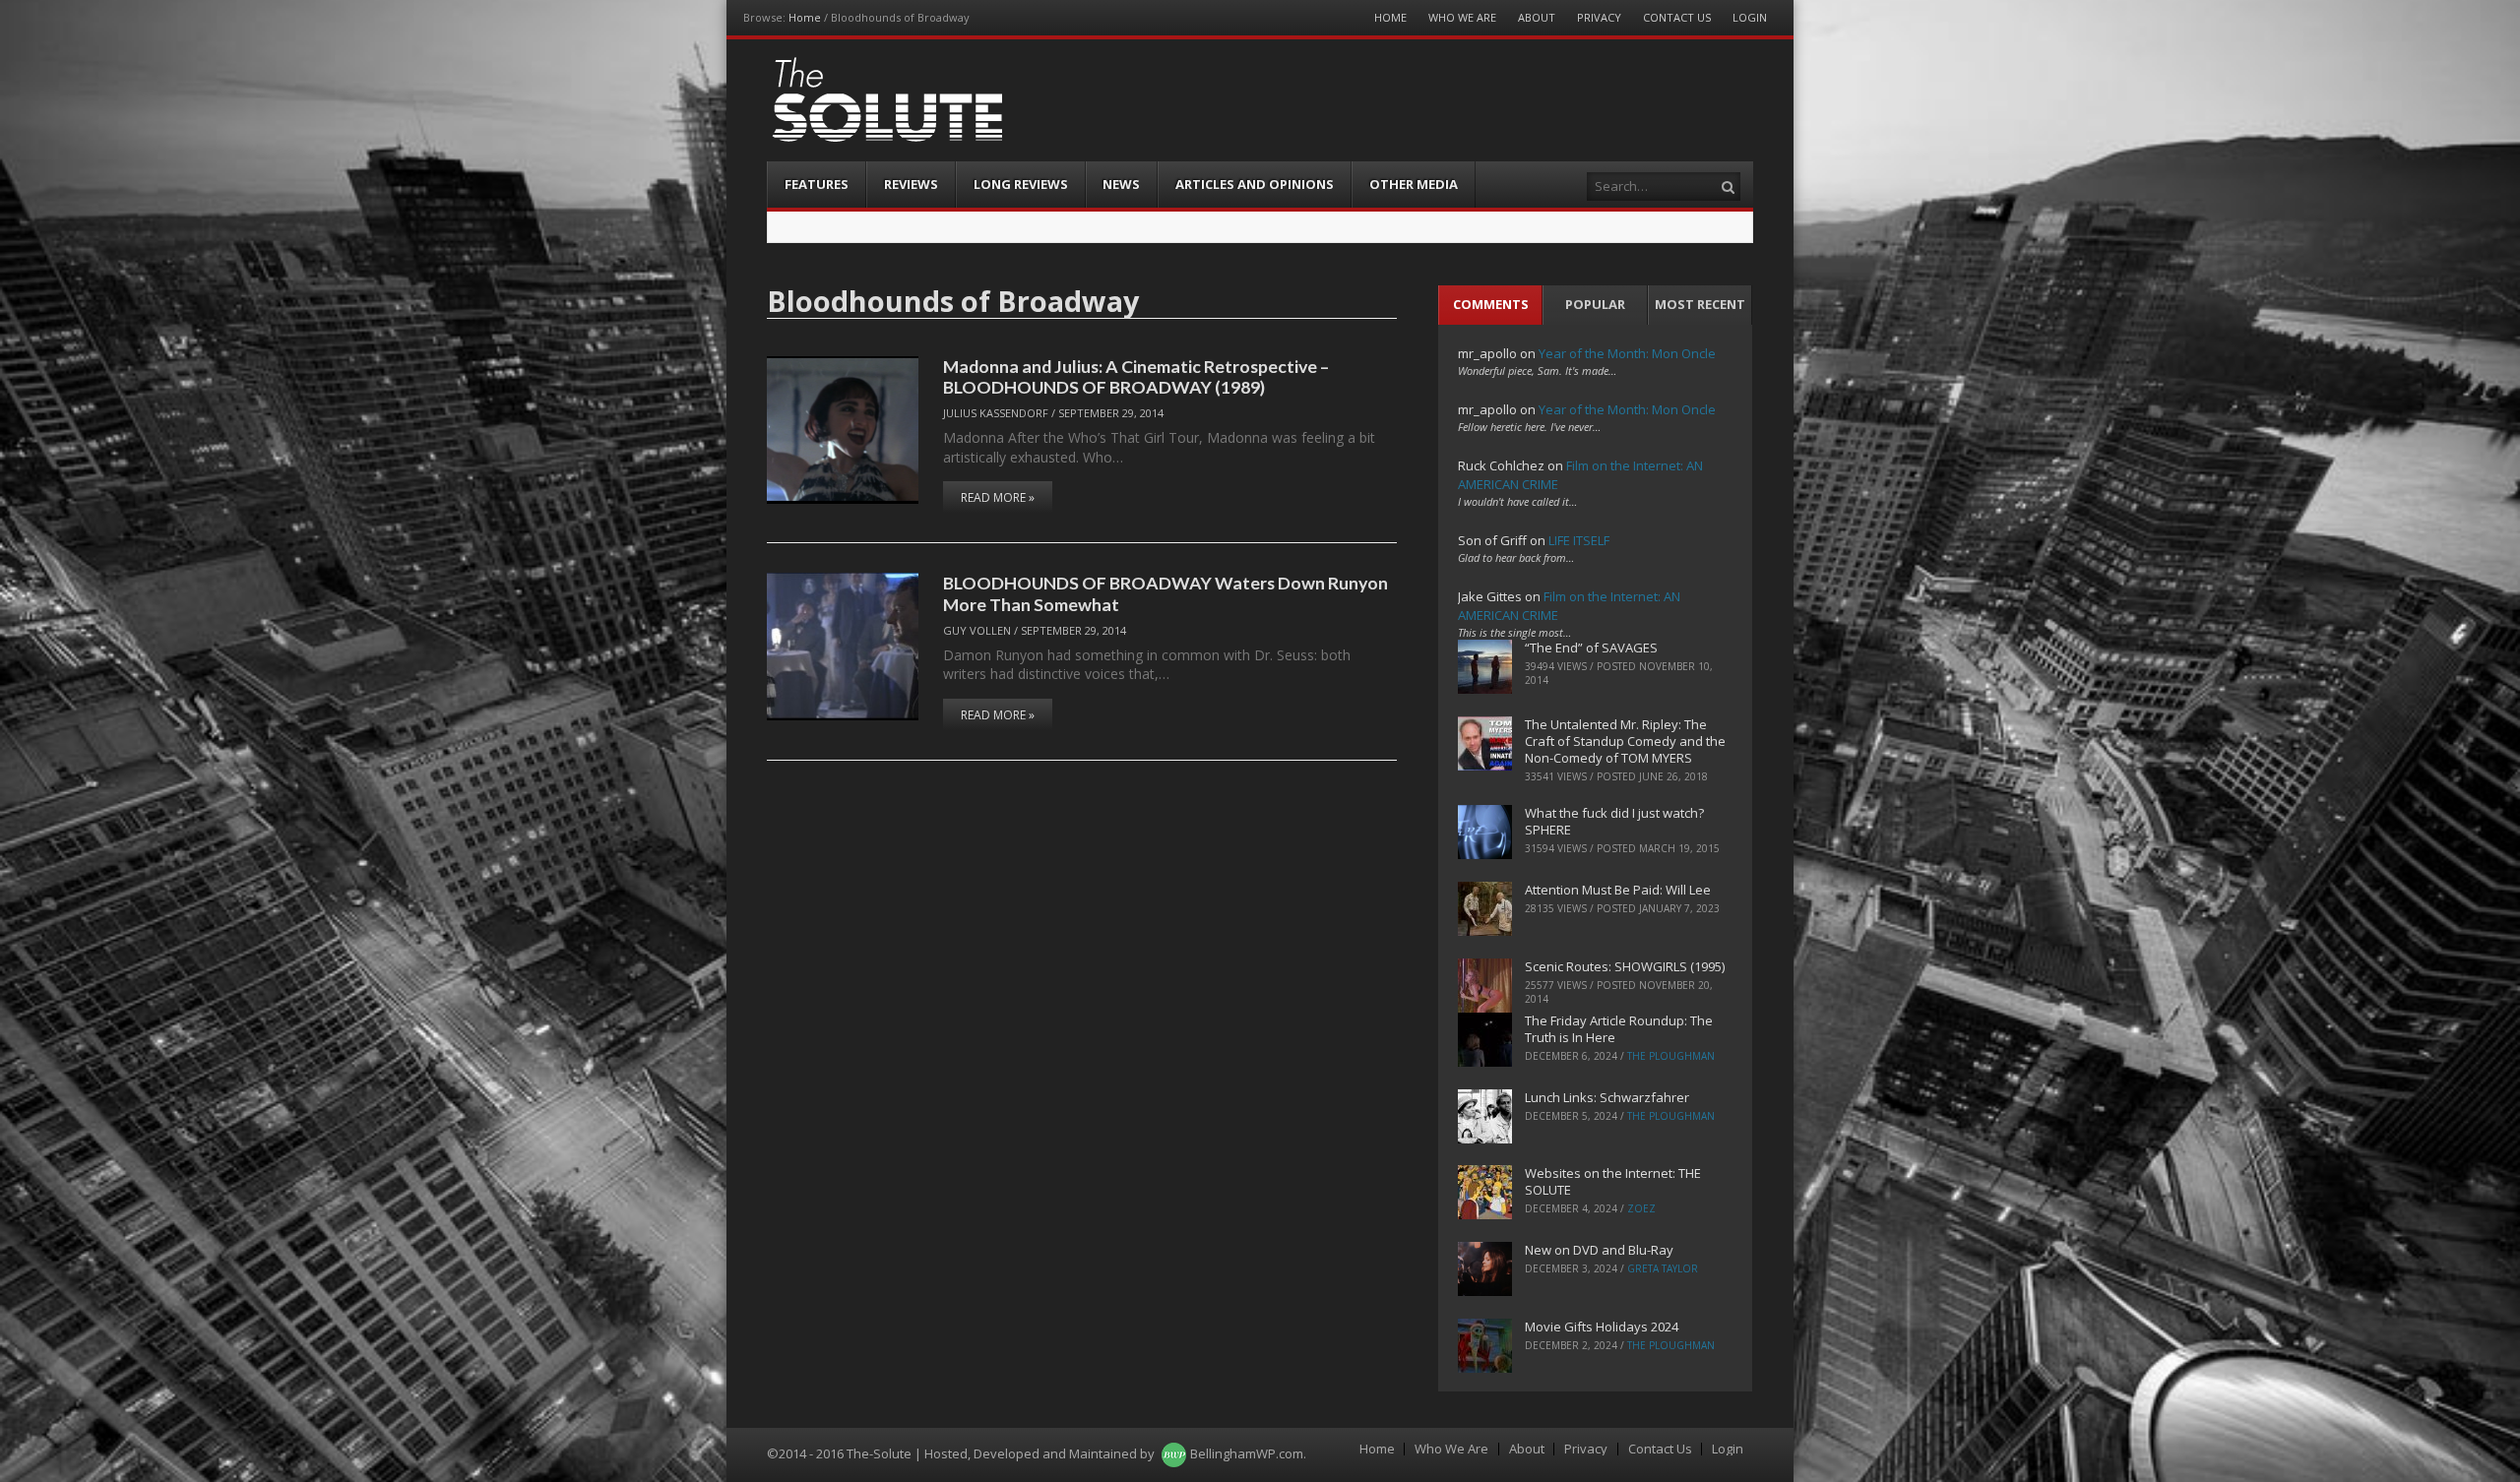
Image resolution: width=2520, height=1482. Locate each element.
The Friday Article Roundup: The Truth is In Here (1619, 1029)
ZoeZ (1641, 1208)
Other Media (1414, 184)
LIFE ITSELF (1579, 540)
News (1121, 184)
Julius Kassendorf (996, 413)
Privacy (1599, 17)
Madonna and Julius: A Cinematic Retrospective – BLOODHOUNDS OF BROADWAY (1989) (1136, 376)
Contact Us (1677, 17)
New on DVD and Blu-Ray (1599, 1250)
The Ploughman (1671, 1056)
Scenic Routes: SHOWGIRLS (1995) (1625, 966)
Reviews (911, 184)
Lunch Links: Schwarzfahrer (1607, 1097)
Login (1750, 17)
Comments (1491, 304)
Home (805, 17)
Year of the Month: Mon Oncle (1627, 353)
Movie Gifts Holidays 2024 (1602, 1327)
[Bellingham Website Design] (1174, 1453)
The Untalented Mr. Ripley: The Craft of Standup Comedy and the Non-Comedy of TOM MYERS (1625, 741)
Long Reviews (1021, 184)
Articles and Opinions (1255, 184)
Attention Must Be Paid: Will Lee (1618, 890)
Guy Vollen (977, 630)
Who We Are (1462, 17)
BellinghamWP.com (1247, 1453)
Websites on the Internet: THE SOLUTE (1613, 1181)
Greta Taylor (1663, 1268)
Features (817, 184)
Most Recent (1700, 304)
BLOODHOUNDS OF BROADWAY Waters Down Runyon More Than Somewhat (1165, 593)
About (1537, 17)
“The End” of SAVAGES (1591, 648)
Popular (1595, 304)
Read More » (998, 497)
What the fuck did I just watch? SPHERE (1614, 821)
